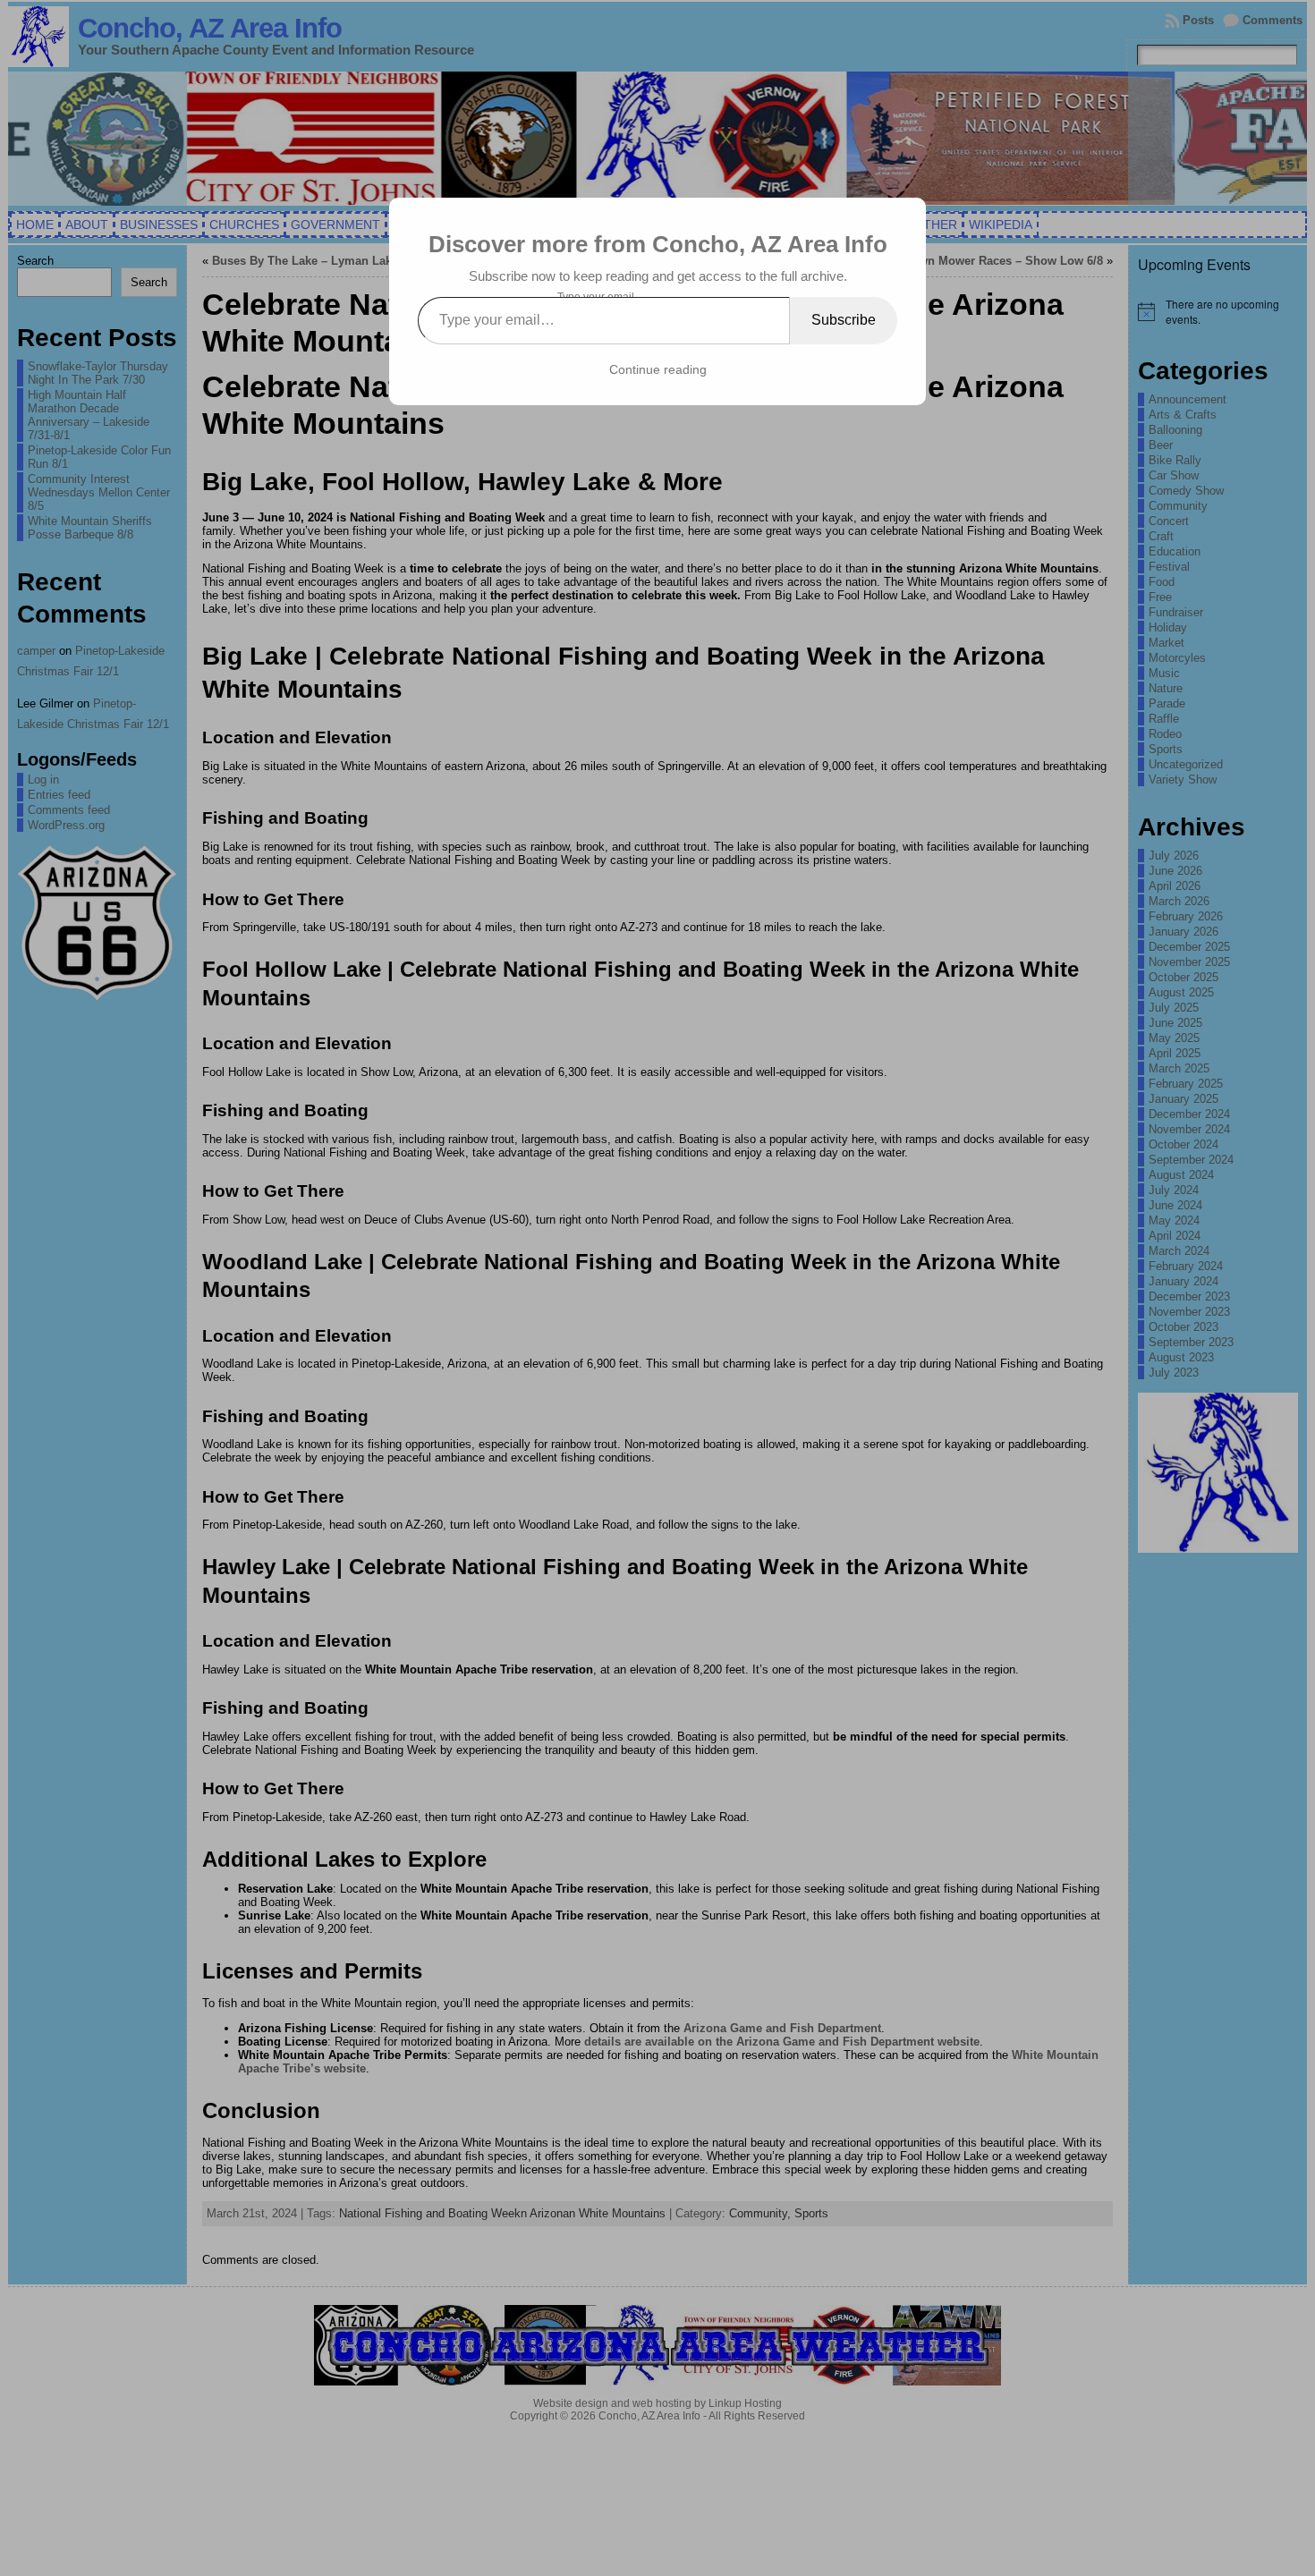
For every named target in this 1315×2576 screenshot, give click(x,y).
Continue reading (658, 369)
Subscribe (844, 320)
